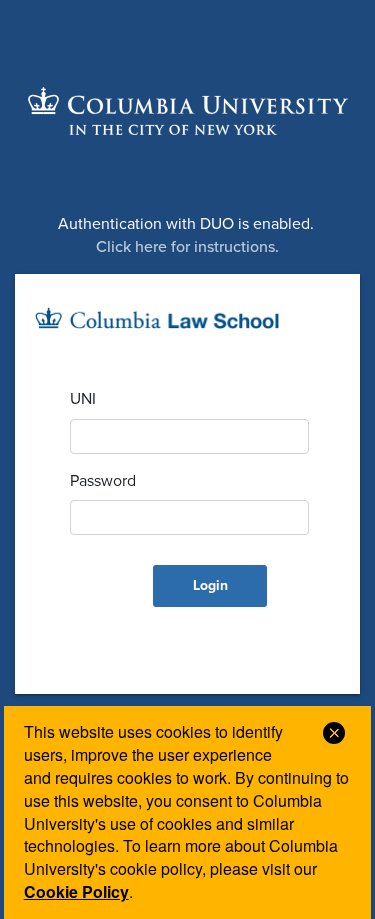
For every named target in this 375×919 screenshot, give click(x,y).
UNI (83, 399)
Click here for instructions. (187, 247)
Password (103, 481)
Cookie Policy (76, 891)
